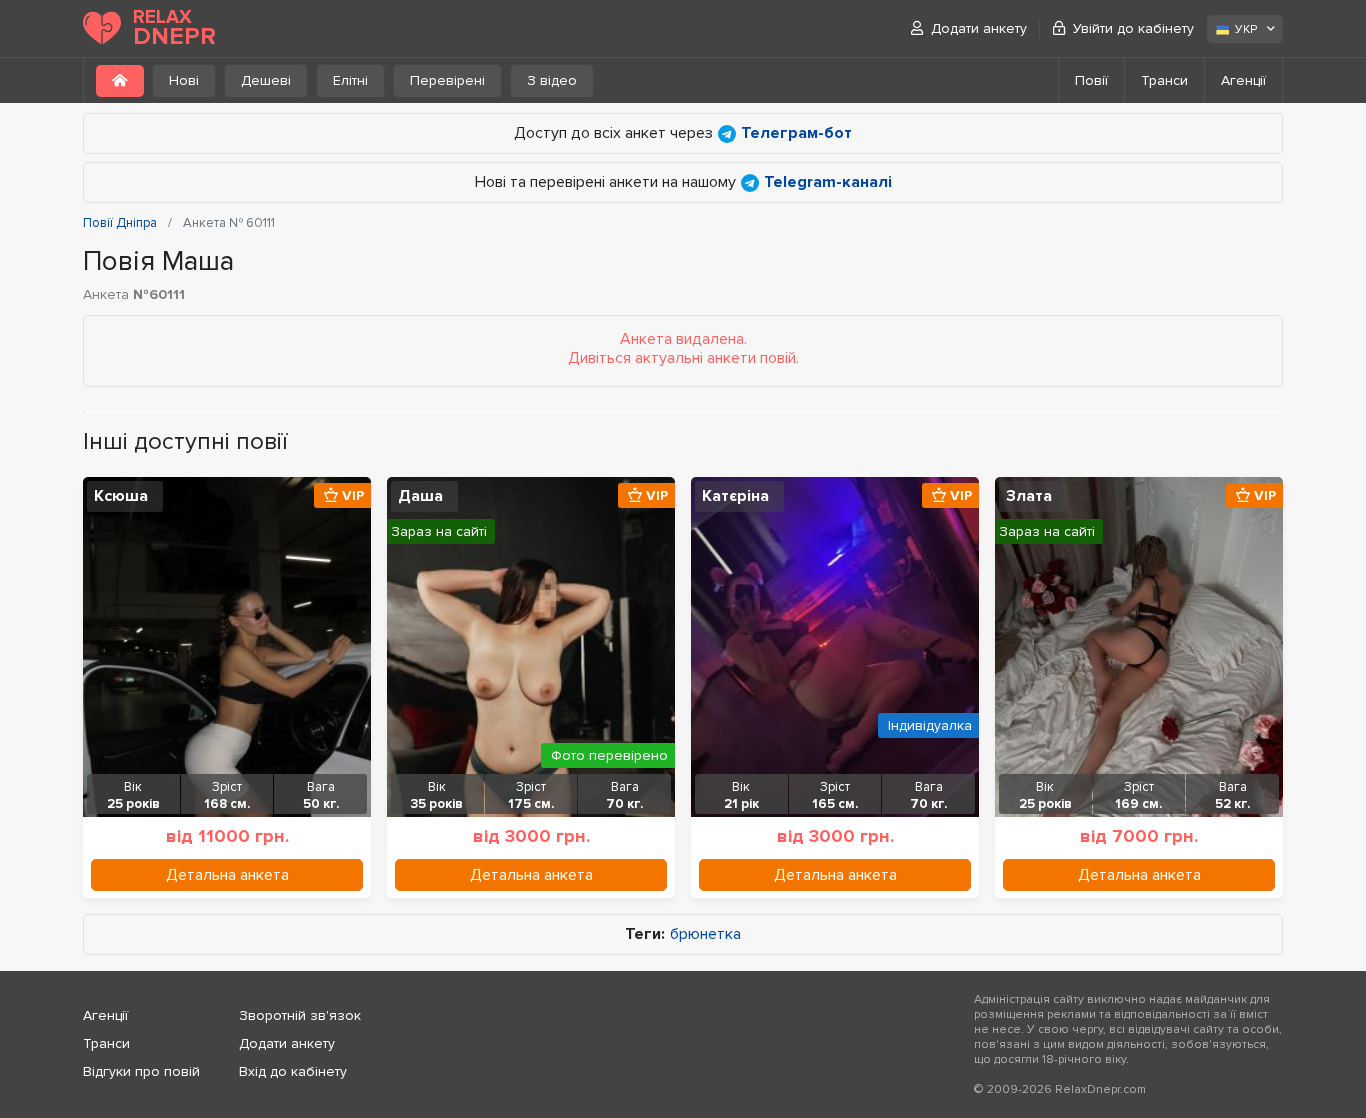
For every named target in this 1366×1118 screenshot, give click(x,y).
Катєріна (735, 496)
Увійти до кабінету (1133, 28)
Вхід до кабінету (293, 1071)
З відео (552, 80)
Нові (184, 80)
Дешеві (266, 80)
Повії (1091, 80)
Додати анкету (979, 28)
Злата (1029, 496)
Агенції (1243, 80)
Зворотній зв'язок (300, 1015)
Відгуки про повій (141, 1071)
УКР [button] (1246, 29)
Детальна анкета (227, 875)
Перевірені (447, 80)
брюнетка (705, 934)
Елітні (350, 80)
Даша (420, 496)
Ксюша (121, 496)
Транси (1164, 80)
